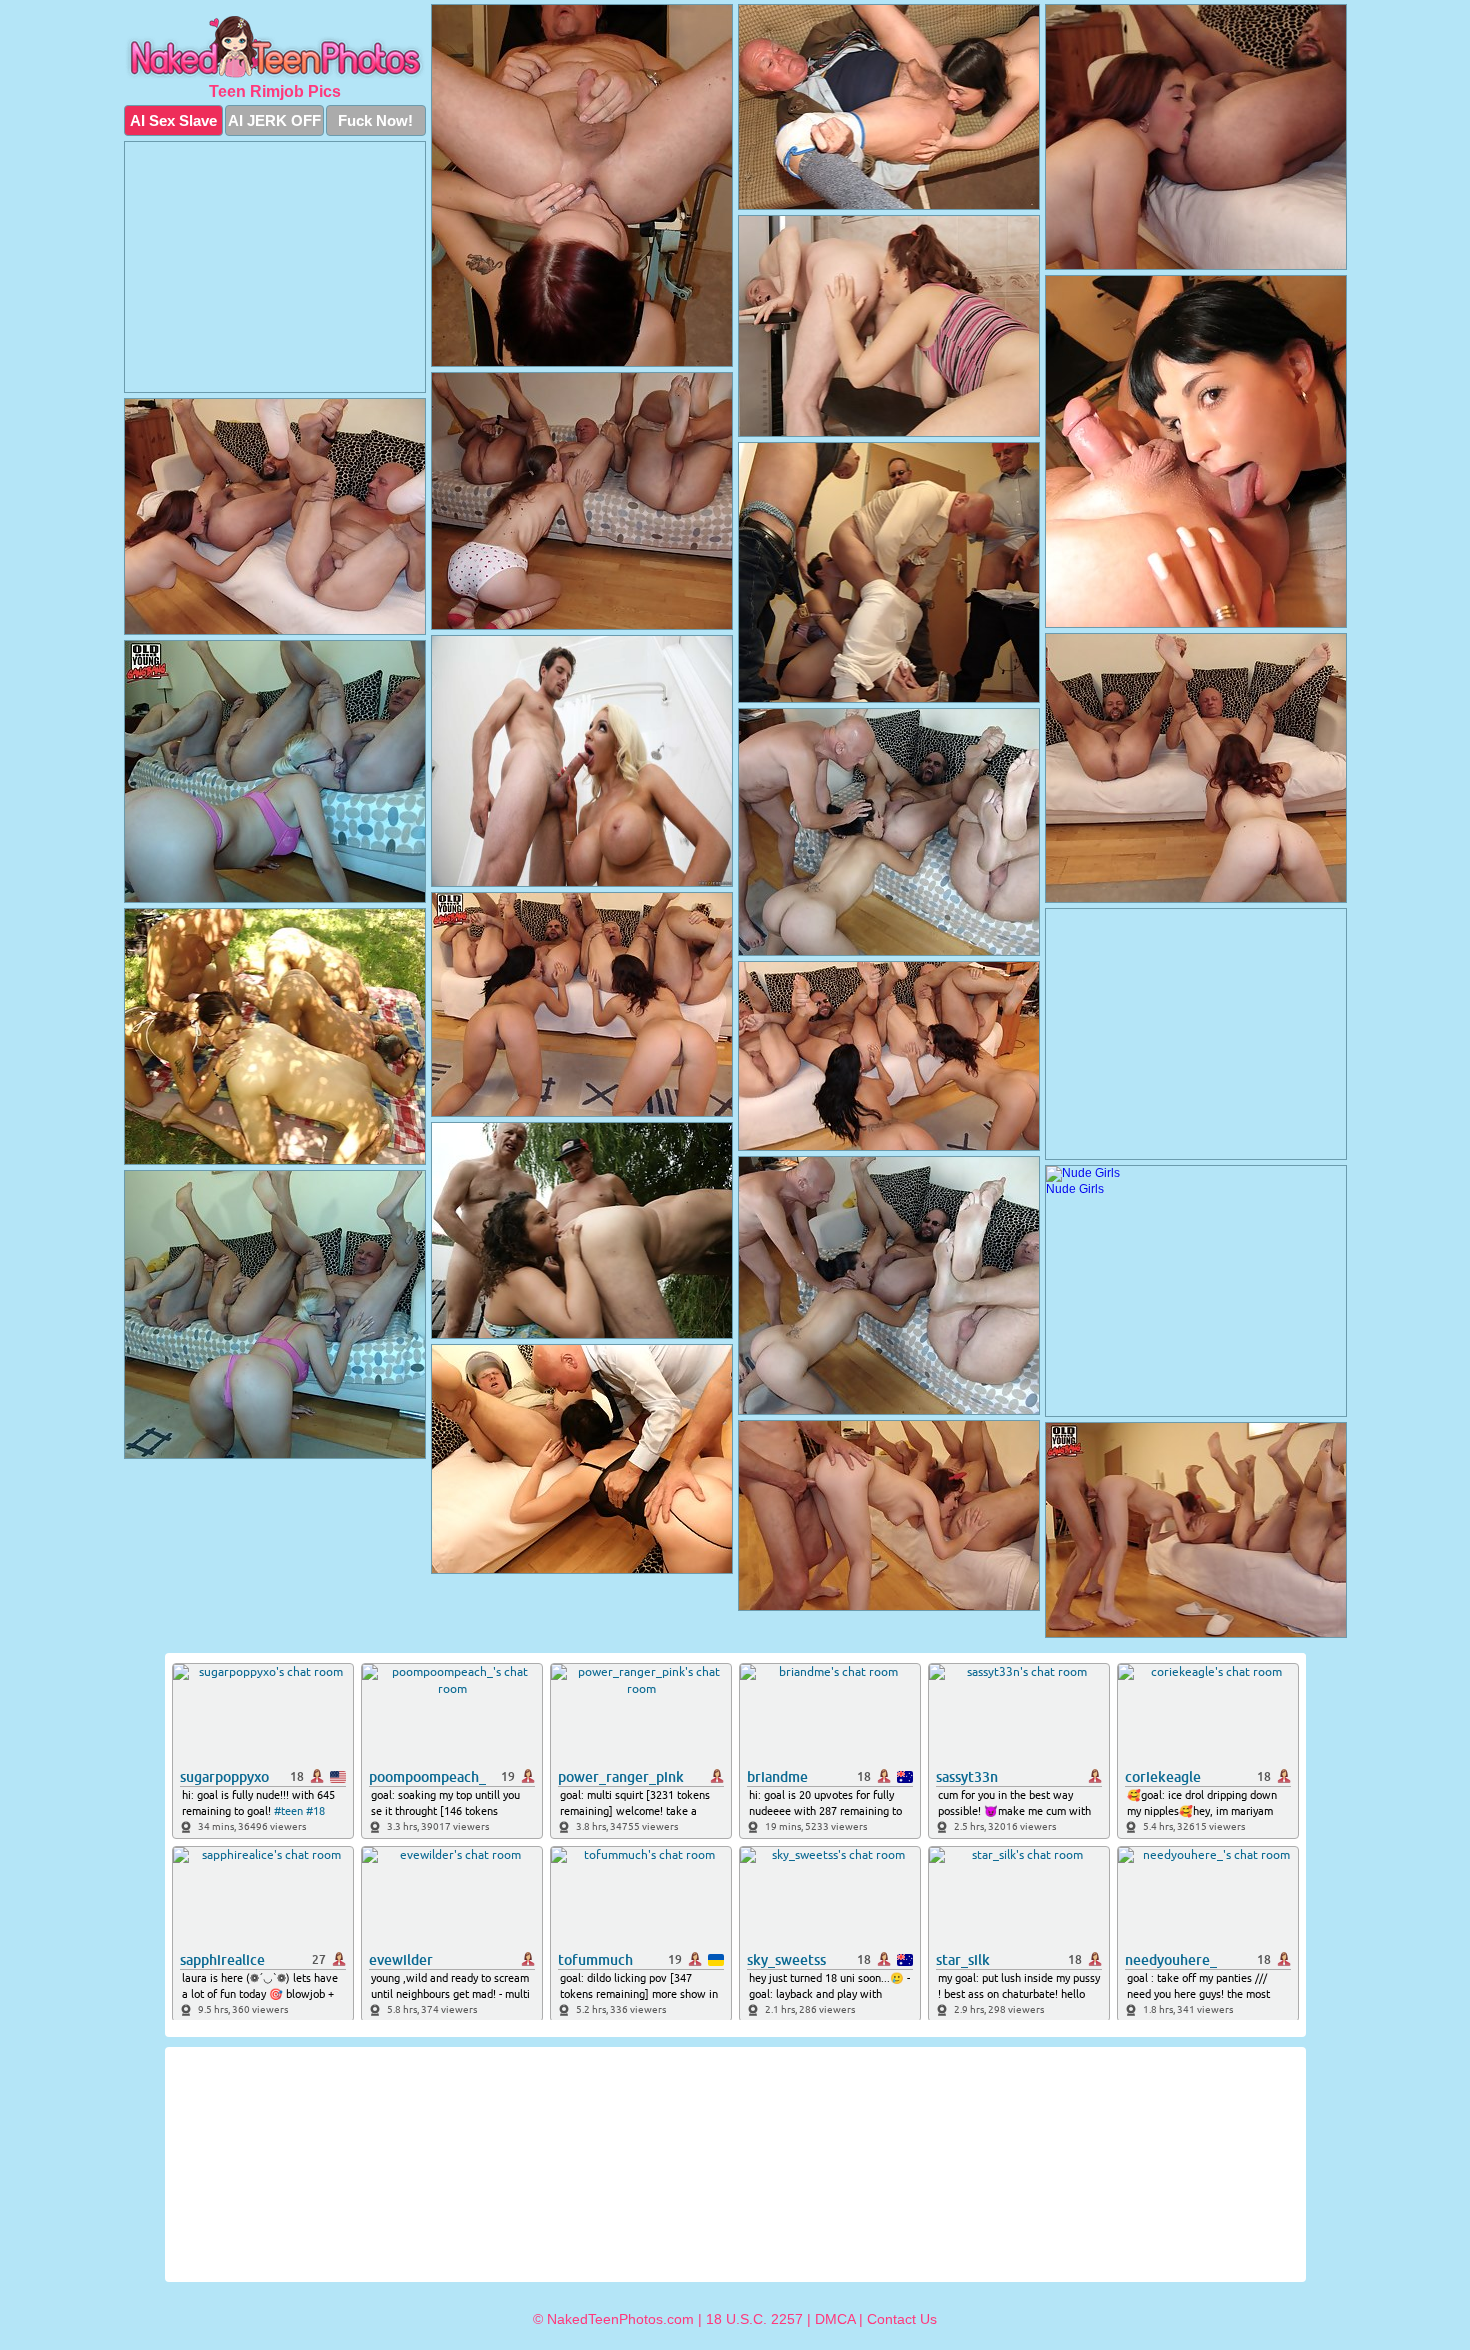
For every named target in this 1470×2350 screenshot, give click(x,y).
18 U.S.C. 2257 (754, 2319)
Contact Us (902, 2319)
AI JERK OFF (274, 120)
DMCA (835, 2319)
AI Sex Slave (173, 120)
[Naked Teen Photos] (275, 48)
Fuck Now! (375, 120)
